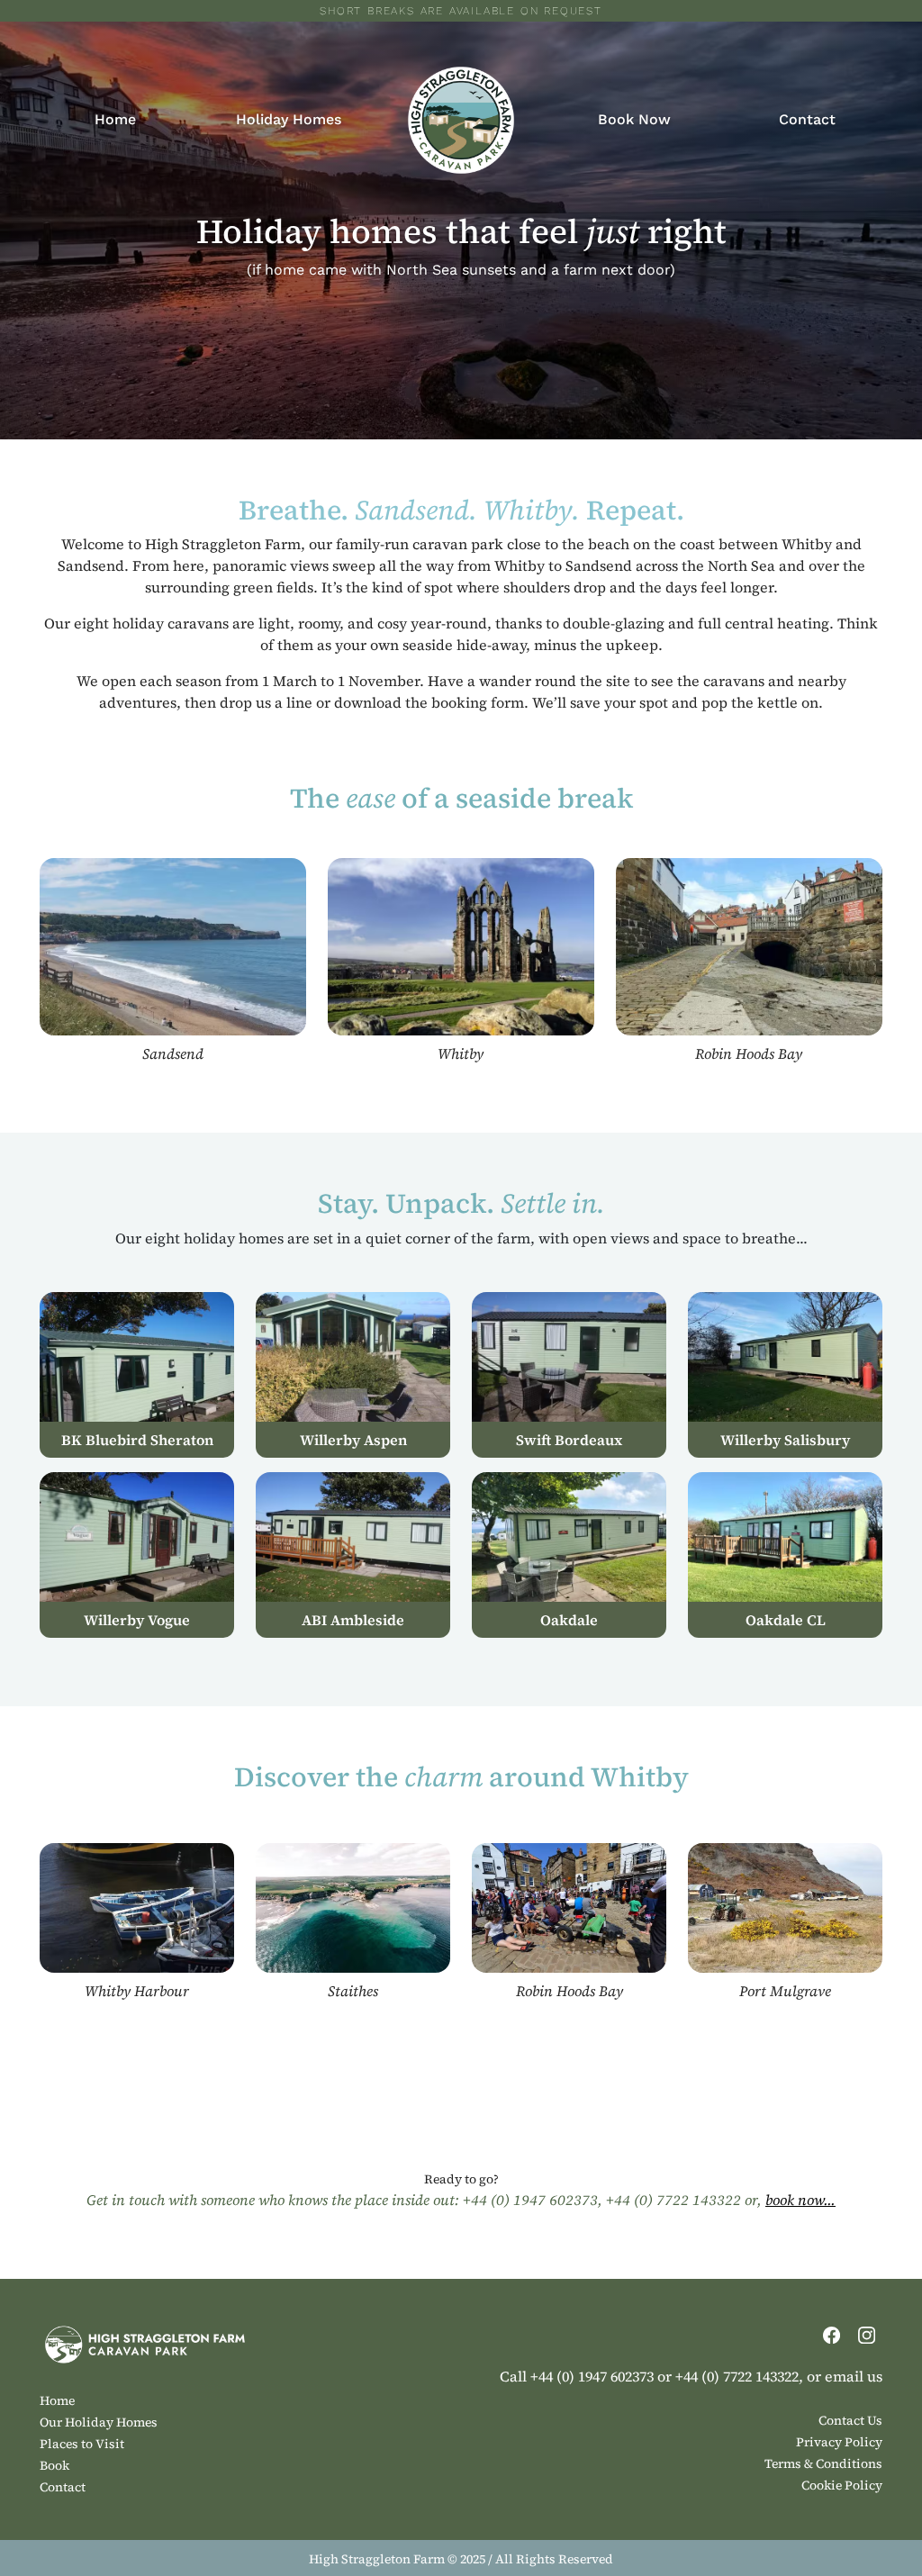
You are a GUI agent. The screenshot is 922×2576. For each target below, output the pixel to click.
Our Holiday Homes (99, 2422)
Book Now (634, 119)
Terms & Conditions (823, 2463)
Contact (807, 119)
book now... (800, 2200)
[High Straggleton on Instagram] (867, 2333)
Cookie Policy (842, 2485)
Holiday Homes (289, 119)
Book (54, 2465)
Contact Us (850, 2420)
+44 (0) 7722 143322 (673, 2200)
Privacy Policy (839, 2442)
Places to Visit (82, 2444)
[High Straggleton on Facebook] (833, 2333)
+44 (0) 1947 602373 (530, 2200)
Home (115, 119)
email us (854, 2376)
